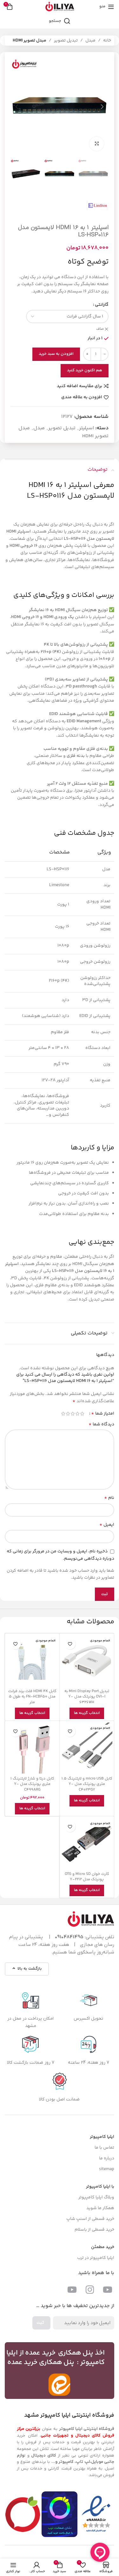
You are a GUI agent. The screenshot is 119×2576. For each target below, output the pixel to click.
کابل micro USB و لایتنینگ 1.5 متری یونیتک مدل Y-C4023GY (87, 1784)
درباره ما (107, 2158)
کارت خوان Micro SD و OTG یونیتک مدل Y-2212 (87, 1877)
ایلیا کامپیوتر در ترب (96, 2258)
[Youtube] (108, 2290)
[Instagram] (90, 2290)
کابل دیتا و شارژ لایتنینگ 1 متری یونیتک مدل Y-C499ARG (32, 1784)
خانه (107, 41)
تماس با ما (104, 2148)
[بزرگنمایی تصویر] (97, 144)
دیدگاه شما (101, 1424)
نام (109, 1498)
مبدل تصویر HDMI (30, 41)
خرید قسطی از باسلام (94, 2230)
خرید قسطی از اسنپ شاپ (90, 2219)
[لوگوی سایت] (60, 7)
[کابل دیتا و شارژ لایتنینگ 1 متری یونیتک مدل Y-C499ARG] (32, 1748)
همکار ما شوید (100, 2208)
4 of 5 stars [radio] (68, 1414)
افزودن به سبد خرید (56, 354)
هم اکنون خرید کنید (85, 370)
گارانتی (102, 305)
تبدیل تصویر (66, 41)
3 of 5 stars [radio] (73, 1414)
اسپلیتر (86, 428)
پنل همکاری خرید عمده (41, 2362)
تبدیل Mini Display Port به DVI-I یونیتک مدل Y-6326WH (87, 1697)
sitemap (107, 2169)
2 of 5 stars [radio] (77, 1414)
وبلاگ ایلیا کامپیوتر (96, 2197)
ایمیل (107, 1525)
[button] (102, 107)
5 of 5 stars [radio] (63, 1414)
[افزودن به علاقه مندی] (70, 1644)
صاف (100, 329)
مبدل (90, 41)
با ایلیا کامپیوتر (100, 2187)
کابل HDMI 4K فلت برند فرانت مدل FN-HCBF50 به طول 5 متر (32, 1697)
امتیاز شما (103, 1414)
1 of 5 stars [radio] (82, 1414)
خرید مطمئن (103, 2247)
